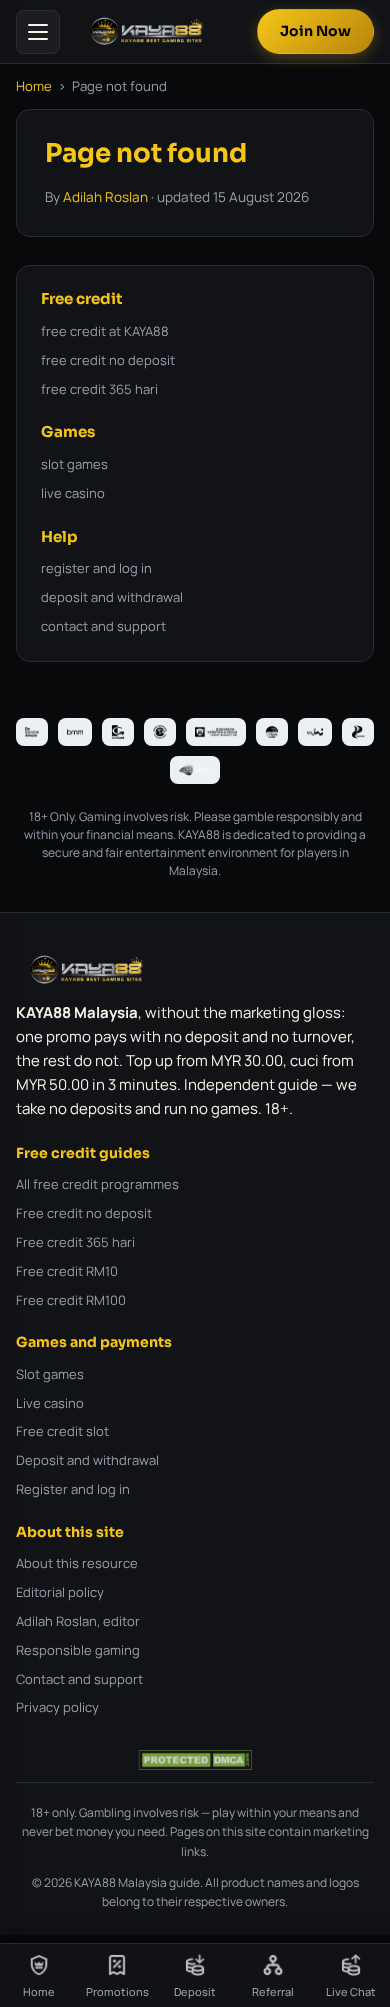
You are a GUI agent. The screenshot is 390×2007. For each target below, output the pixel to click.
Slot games (50, 1374)
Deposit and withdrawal (87, 1460)
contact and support (103, 626)
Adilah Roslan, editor (78, 1621)
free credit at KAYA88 (105, 331)
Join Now (315, 31)
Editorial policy (60, 1592)
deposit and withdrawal (112, 597)
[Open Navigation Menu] (38, 32)
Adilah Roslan (105, 197)
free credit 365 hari (99, 389)
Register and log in (73, 1489)
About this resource (77, 1563)
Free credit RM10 (67, 1271)
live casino (73, 493)
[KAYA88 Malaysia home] (147, 32)
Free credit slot (62, 1431)
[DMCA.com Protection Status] (195, 1760)
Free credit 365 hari (75, 1242)
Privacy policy (57, 1707)
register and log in (96, 568)
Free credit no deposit (84, 1213)
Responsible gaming (78, 1650)
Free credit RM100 (71, 1300)
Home (34, 86)
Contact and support (79, 1679)
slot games (74, 464)
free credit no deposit (108, 360)
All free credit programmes (97, 1184)
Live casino (50, 1403)
